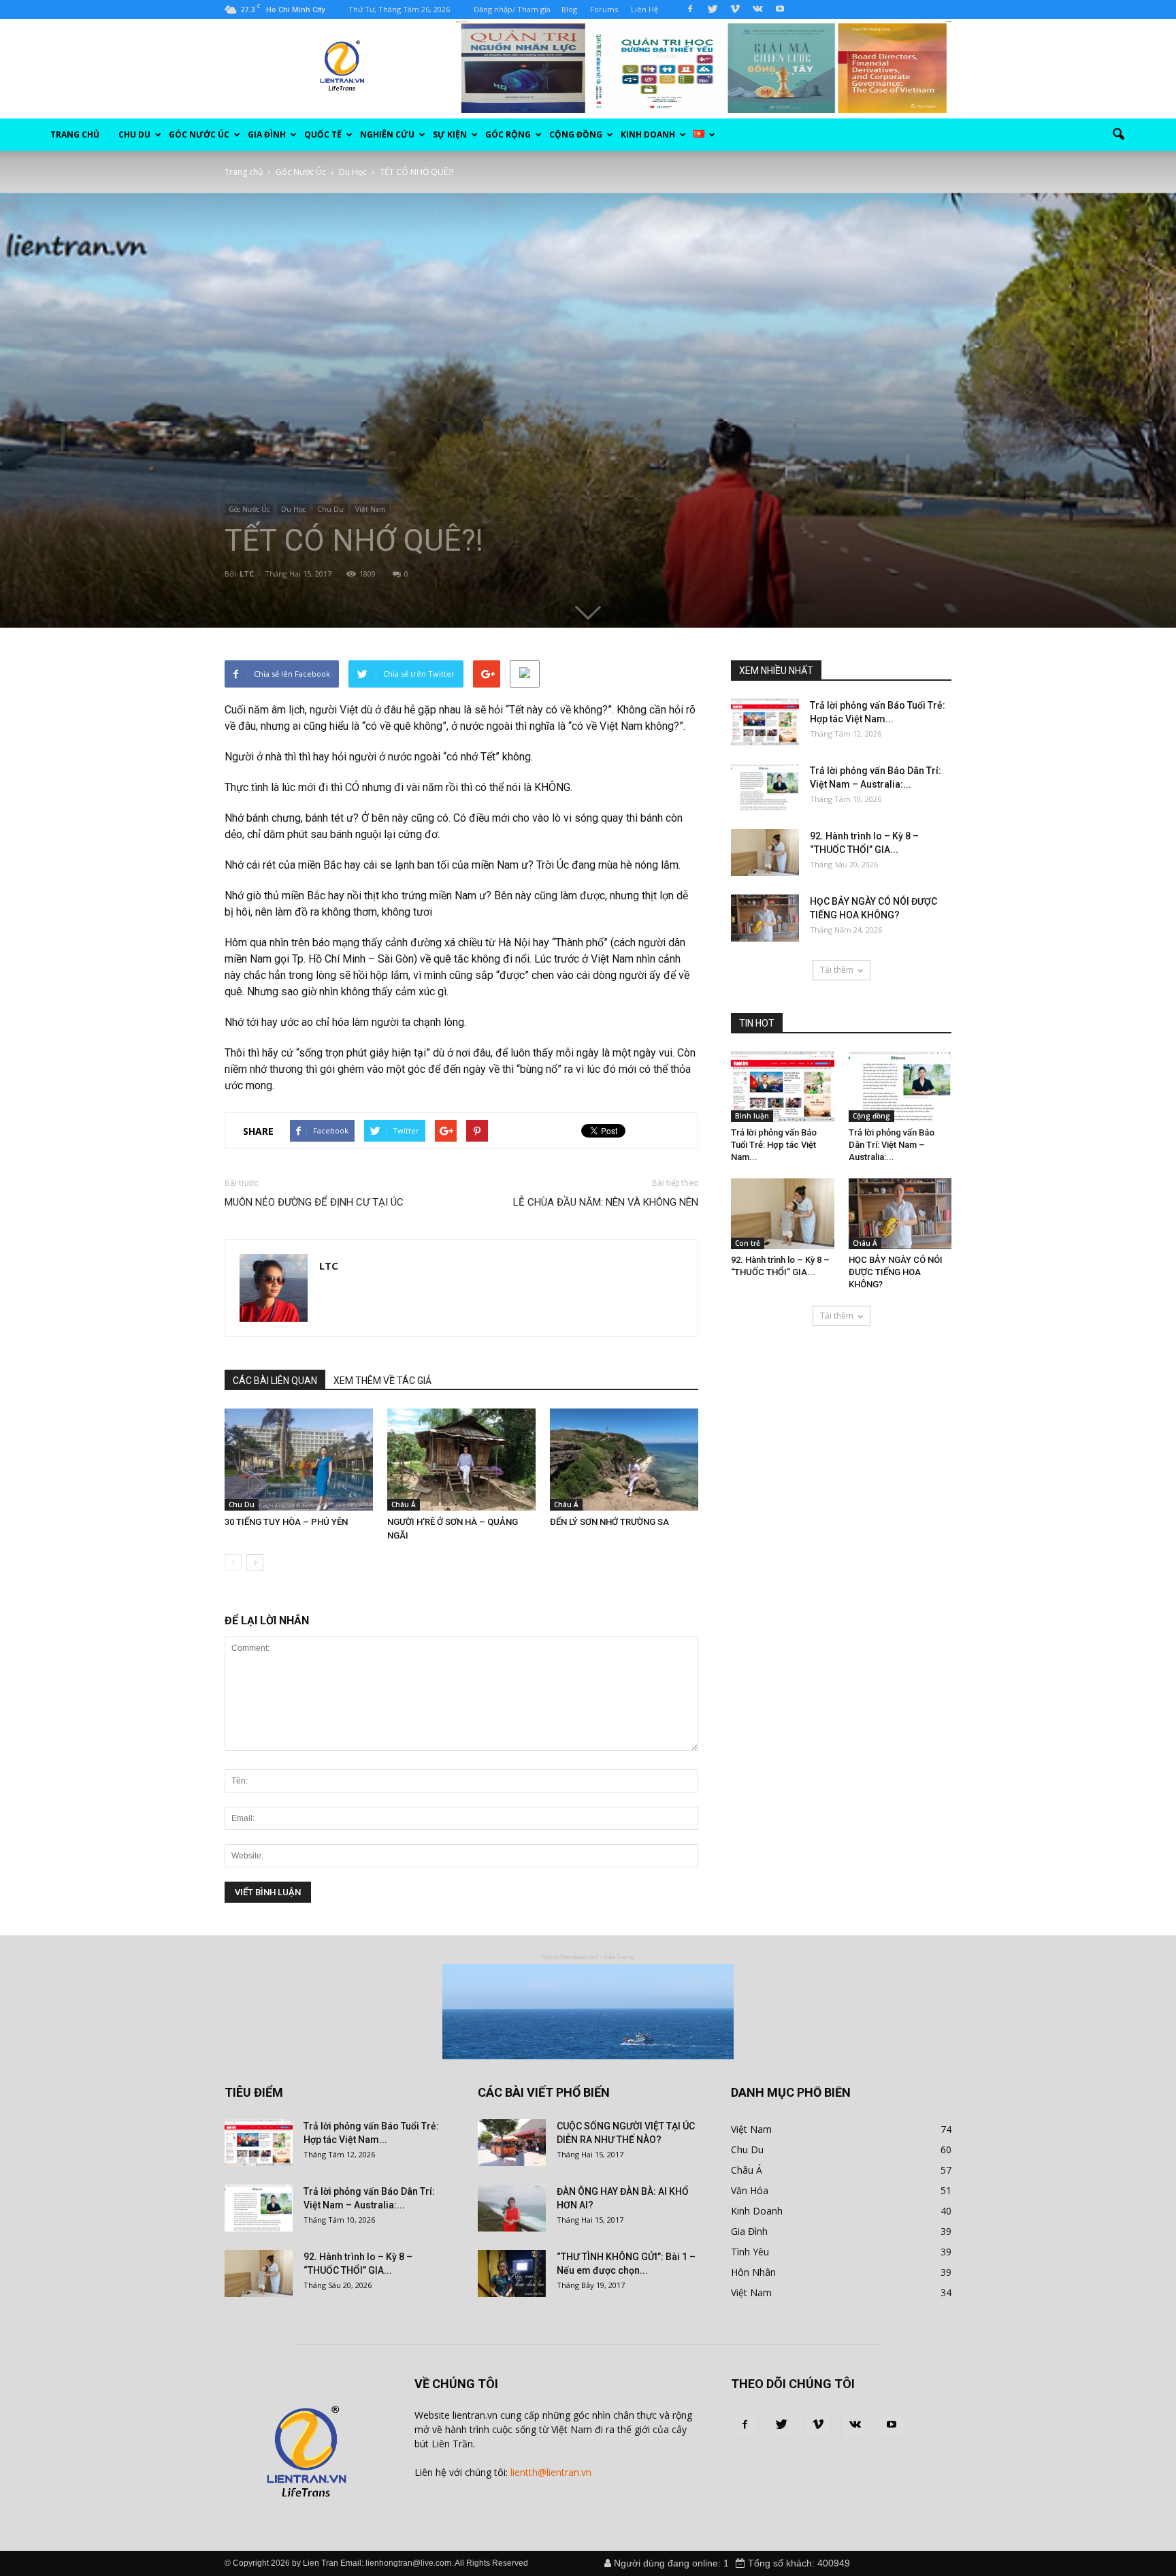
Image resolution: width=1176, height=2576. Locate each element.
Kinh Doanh (757, 2211)
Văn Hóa (750, 2190)
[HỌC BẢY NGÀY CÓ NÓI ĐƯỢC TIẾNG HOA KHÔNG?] (765, 918)
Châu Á (404, 1504)
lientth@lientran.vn (551, 2472)
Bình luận (752, 1116)
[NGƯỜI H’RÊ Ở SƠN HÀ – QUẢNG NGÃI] (461, 1460)
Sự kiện (450, 134)
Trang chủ (75, 134)
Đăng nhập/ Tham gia (512, 9)
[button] (1119, 135)
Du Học (293, 509)
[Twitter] (713, 10)
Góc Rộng (508, 134)
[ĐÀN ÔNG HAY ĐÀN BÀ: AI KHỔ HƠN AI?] (512, 2208)
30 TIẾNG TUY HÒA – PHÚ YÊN (286, 1522)
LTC (247, 574)
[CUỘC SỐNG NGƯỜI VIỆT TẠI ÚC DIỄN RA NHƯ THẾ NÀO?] (512, 2143)
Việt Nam (370, 509)
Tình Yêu (750, 2252)
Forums (604, 9)
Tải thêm (837, 970)
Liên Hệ (644, 9)
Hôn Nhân (753, 2272)
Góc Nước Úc (199, 134)
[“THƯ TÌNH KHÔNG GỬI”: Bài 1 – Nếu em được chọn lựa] (512, 2273)
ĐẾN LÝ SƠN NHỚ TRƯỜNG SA (609, 1522)
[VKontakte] (757, 10)
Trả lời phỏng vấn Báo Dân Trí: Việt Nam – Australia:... (892, 1145)
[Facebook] (690, 10)
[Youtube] (780, 10)
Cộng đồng (576, 134)
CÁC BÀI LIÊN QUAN (275, 1381)
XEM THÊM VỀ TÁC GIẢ (382, 1381)
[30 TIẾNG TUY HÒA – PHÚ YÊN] (299, 1460)
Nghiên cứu (387, 134)
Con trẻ (748, 1243)
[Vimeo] (735, 10)
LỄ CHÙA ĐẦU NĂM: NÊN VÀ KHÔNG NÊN (606, 1202)
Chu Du (134, 134)
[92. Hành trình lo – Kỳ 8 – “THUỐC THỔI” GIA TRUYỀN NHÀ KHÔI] (765, 853)
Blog (569, 9)
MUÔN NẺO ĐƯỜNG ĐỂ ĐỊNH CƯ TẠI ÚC (314, 1202)
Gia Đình (267, 134)
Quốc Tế (323, 134)
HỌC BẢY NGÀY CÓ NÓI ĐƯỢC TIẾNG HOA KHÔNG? (896, 1272)
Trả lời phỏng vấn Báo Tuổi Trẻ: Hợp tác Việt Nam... (774, 1145)
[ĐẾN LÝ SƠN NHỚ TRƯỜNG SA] (624, 1460)
